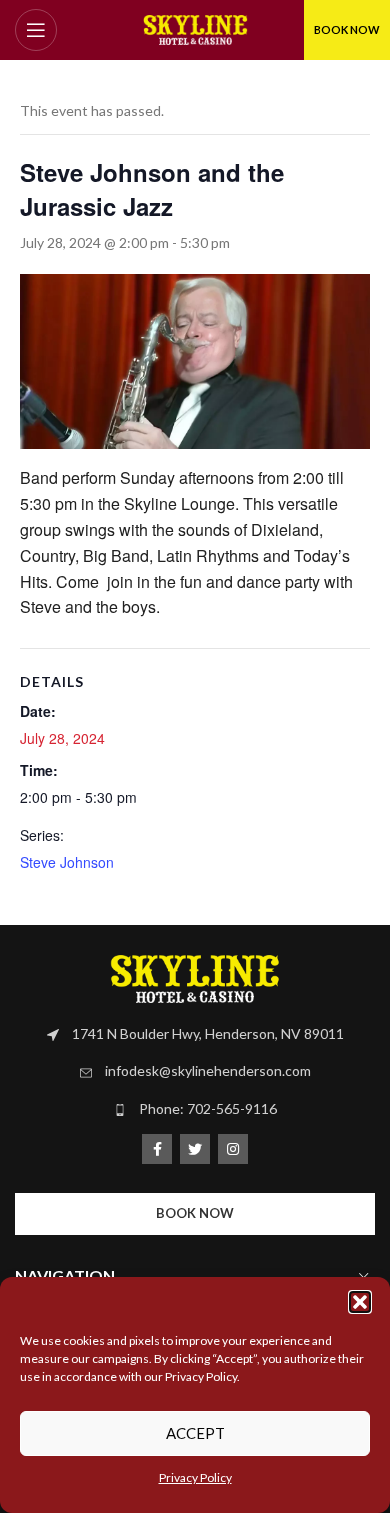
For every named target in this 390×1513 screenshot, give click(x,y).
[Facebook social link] (157, 1149)
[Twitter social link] (195, 1149)
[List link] (195, 1034)
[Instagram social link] (233, 1149)
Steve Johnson (67, 862)
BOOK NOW (347, 29)
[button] (360, 1302)
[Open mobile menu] (36, 30)
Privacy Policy (195, 1477)
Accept (195, 1433)
